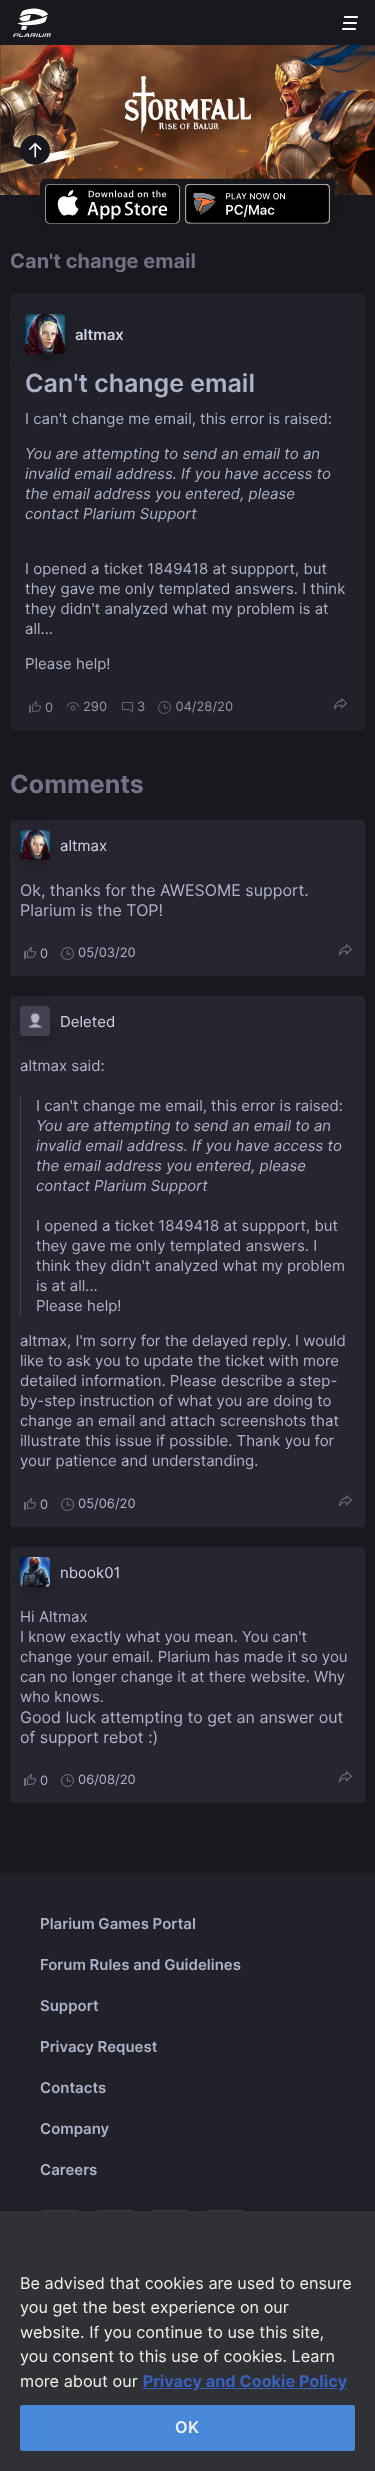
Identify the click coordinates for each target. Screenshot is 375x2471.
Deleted (87, 1021)
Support (69, 2005)
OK (187, 2427)
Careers (68, 2169)
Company (74, 2128)
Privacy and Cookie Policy (245, 2381)
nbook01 (90, 1572)
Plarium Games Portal (118, 1923)
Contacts (73, 2087)
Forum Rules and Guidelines (140, 1964)
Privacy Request (98, 2046)
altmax (99, 334)
